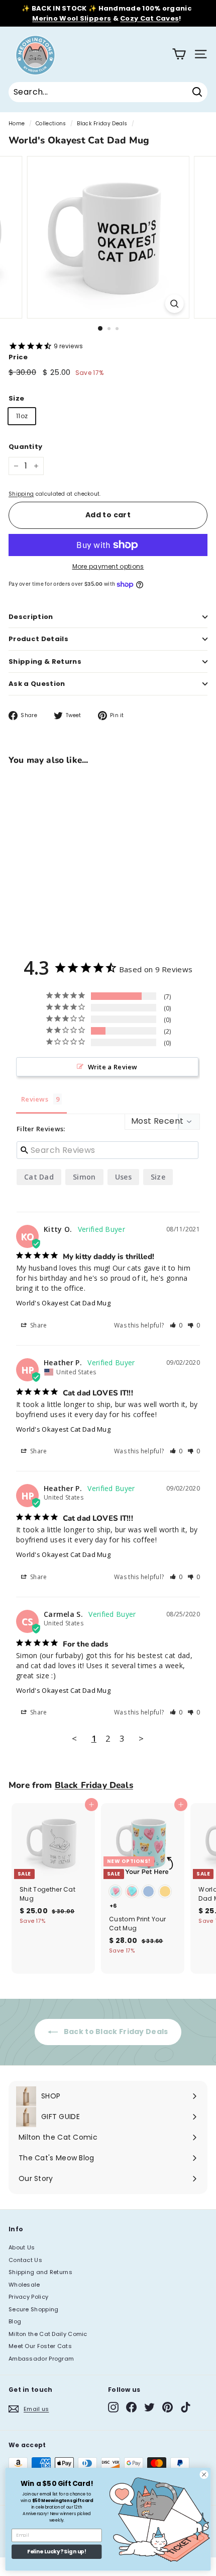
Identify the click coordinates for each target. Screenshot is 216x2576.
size (158, 1177)
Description (31, 617)
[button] (176, 1325)
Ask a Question (37, 684)
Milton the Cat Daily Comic (48, 2334)
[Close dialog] (204, 2474)
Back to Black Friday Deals (115, 2032)
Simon (84, 1177)
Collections (51, 124)
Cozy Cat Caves (149, 18)
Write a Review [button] (113, 1067)
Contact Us (25, 2260)
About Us (22, 2247)
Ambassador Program (41, 2359)
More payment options (108, 566)
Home (17, 124)
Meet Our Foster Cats (40, 2346)
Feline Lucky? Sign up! (57, 2552)
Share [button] (38, 1325)
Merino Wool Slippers (72, 18)
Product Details (38, 639)
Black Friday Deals (102, 124)
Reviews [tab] (35, 1099)
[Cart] (179, 54)
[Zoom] (174, 304)
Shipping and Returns (40, 2272)
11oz (22, 416)
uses (123, 1177)
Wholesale (24, 2285)
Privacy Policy (28, 2297)
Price (18, 357)
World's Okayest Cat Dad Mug (63, 1303)
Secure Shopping (34, 2309)
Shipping (21, 494)
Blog (15, 2321)
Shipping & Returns (45, 661)
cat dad (39, 1177)
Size (16, 398)
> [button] (141, 1738)
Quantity (25, 447)
